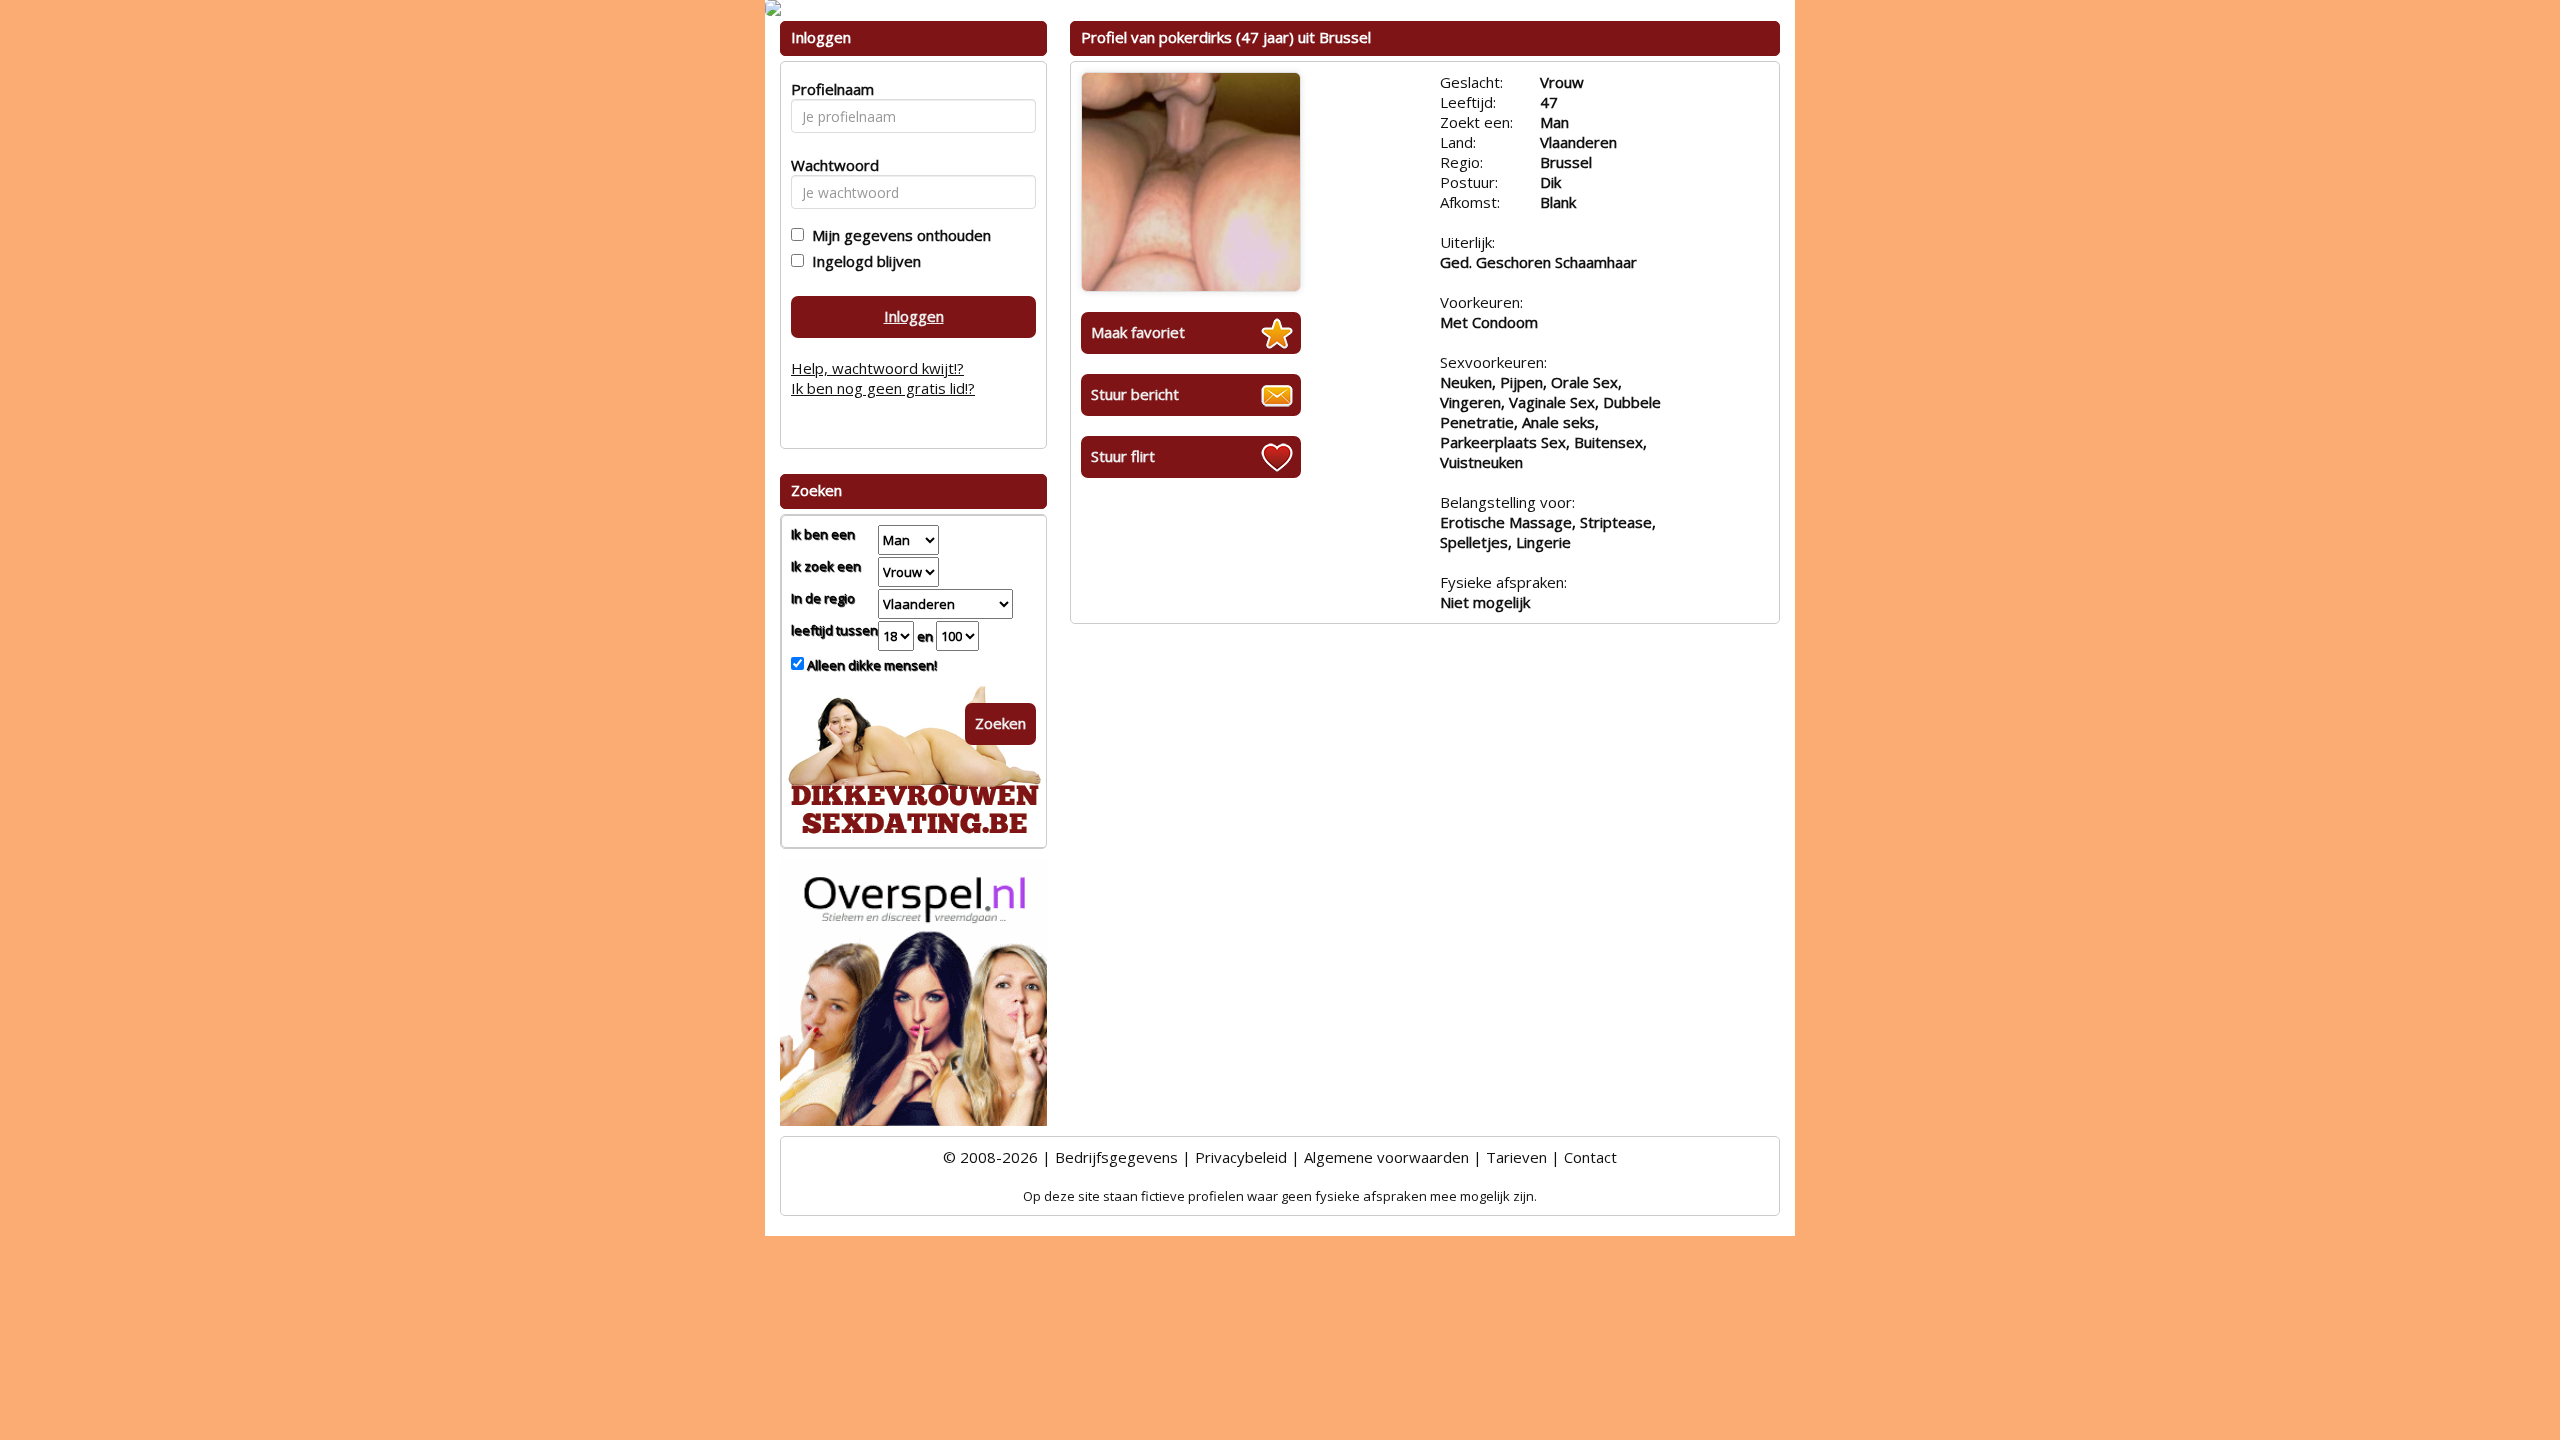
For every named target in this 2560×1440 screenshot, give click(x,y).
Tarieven (1516, 1157)
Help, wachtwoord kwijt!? (877, 368)
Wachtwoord (829, 165)
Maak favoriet (1138, 332)
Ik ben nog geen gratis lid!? (883, 388)
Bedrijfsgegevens (1116, 1157)
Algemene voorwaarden (1386, 1157)
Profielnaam (829, 89)
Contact (1590, 1157)
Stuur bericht (1135, 394)
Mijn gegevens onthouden (897, 235)
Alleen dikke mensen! (870, 665)
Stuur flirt (1123, 456)
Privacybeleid (1241, 1157)
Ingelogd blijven (862, 261)
